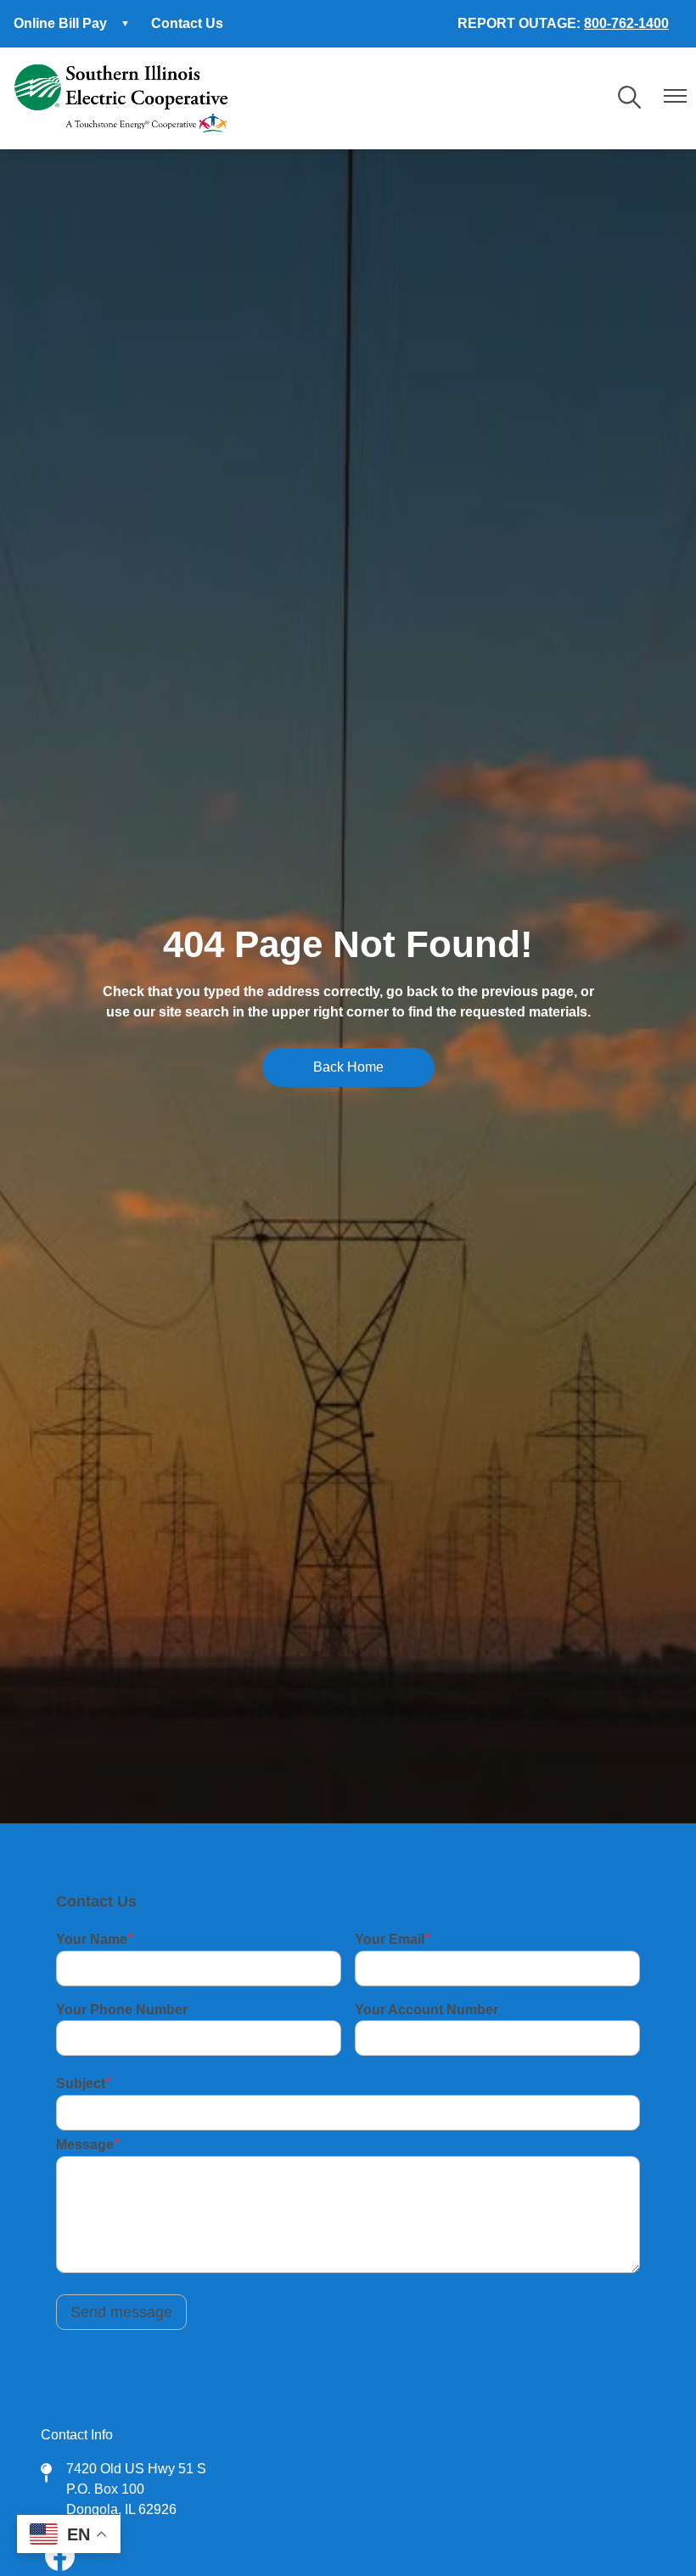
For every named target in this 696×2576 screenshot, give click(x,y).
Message (85, 2145)
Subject (81, 2083)
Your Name (92, 1939)
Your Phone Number (122, 2010)
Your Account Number (427, 2010)
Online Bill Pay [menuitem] (53, 28)
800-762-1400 (626, 23)
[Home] (121, 98)
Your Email (390, 1939)
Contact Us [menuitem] (187, 23)
